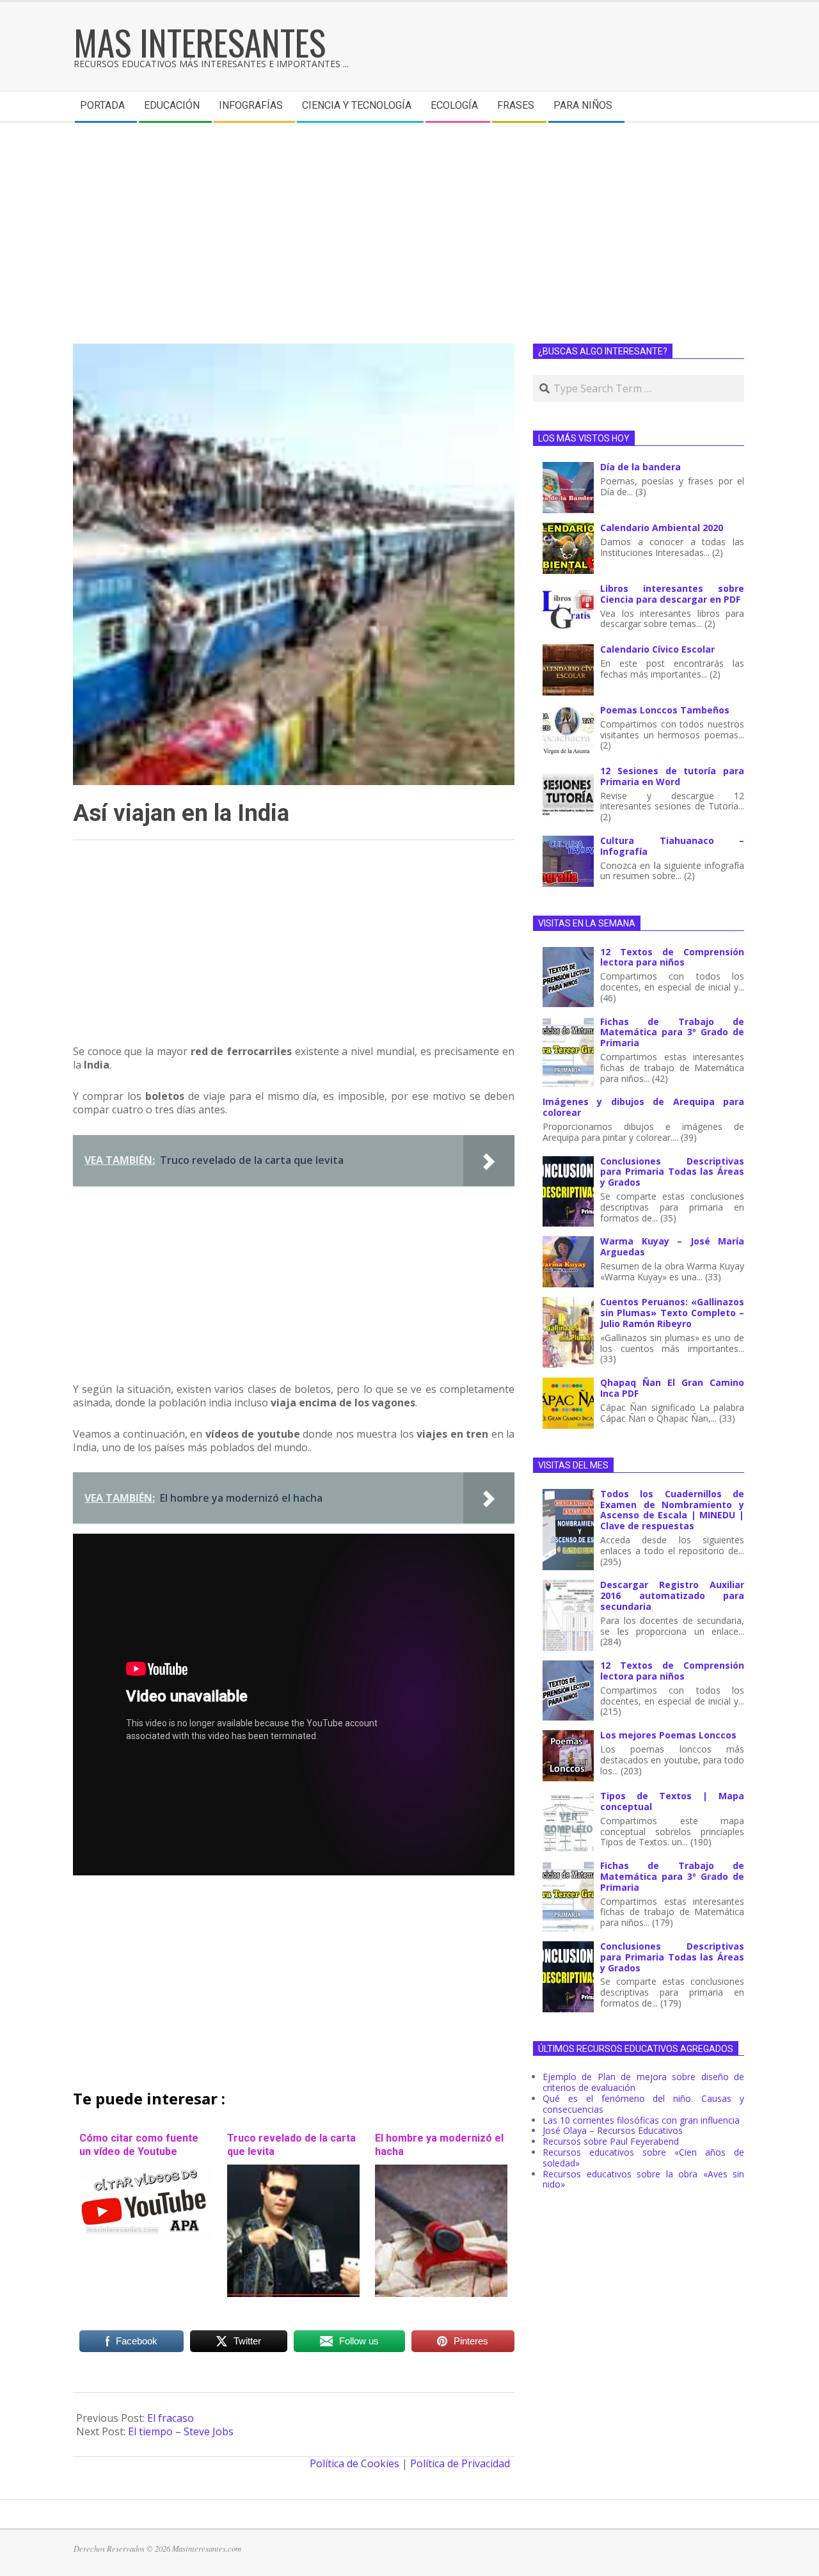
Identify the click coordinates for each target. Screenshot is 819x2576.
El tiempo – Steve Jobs (181, 2431)
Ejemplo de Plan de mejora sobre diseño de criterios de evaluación (643, 2082)
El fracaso (171, 2418)
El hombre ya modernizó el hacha (439, 2145)
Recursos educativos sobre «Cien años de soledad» (643, 2158)
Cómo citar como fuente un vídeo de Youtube (139, 2145)
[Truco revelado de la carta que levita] (293, 2171)
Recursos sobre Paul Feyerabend (611, 2141)
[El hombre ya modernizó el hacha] (441, 2171)
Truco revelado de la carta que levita (291, 2145)
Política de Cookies (354, 2463)
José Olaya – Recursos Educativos (613, 2130)
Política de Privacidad (460, 2463)
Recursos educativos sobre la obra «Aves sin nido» (643, 2179)
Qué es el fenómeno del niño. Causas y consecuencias (643, 2104)
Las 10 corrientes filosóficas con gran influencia (641, 2120)
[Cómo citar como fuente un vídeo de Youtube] (146, 2171)
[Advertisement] (409, 219)
